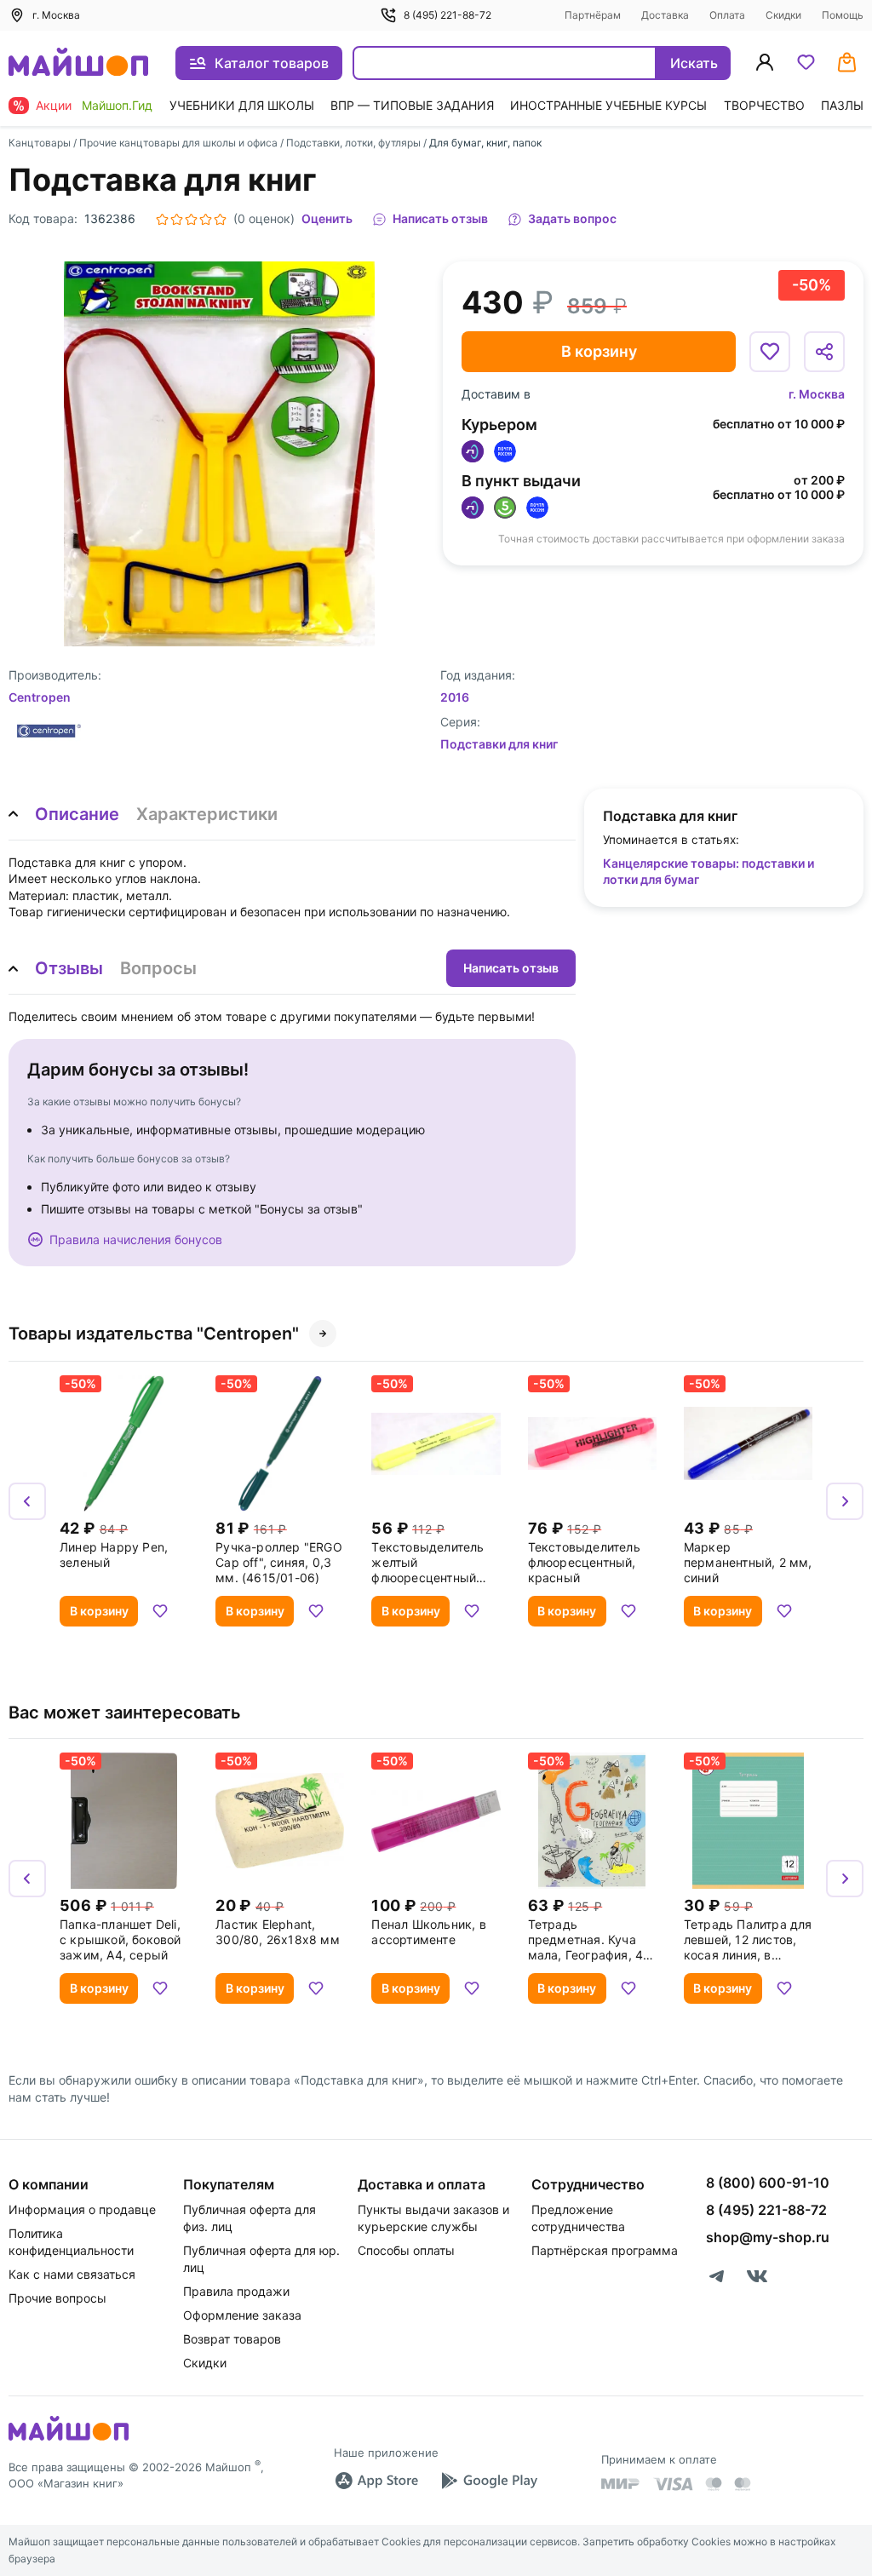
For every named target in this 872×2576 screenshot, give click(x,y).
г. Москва (817, 394)
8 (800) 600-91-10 (768, 2183)
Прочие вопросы (57, 2298)
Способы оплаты (406, 2250)
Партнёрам (593, 15)
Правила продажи (236, 2291)
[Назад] (27, 1501)
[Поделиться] (824, 352)
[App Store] (376, 2481)
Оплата (727, 15)
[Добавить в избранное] (770, 352)
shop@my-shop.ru (768, 2237)
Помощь (843, 15)
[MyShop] (69, 2439)
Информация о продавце (82, 2209)
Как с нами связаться (72, 2274)
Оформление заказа (242, 2315)
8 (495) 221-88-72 (447, 15)
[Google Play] (489, 2481)
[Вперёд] (845, 1501)
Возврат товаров (232, 2339)
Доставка (665, 15)
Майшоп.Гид (117, 105)
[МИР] (621, 2484)
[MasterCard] (714, 2484)
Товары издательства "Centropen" (154, 1334)
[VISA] (673, 2484)
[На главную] (78, 63)
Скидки (783, 15)
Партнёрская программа (605, 2250)
